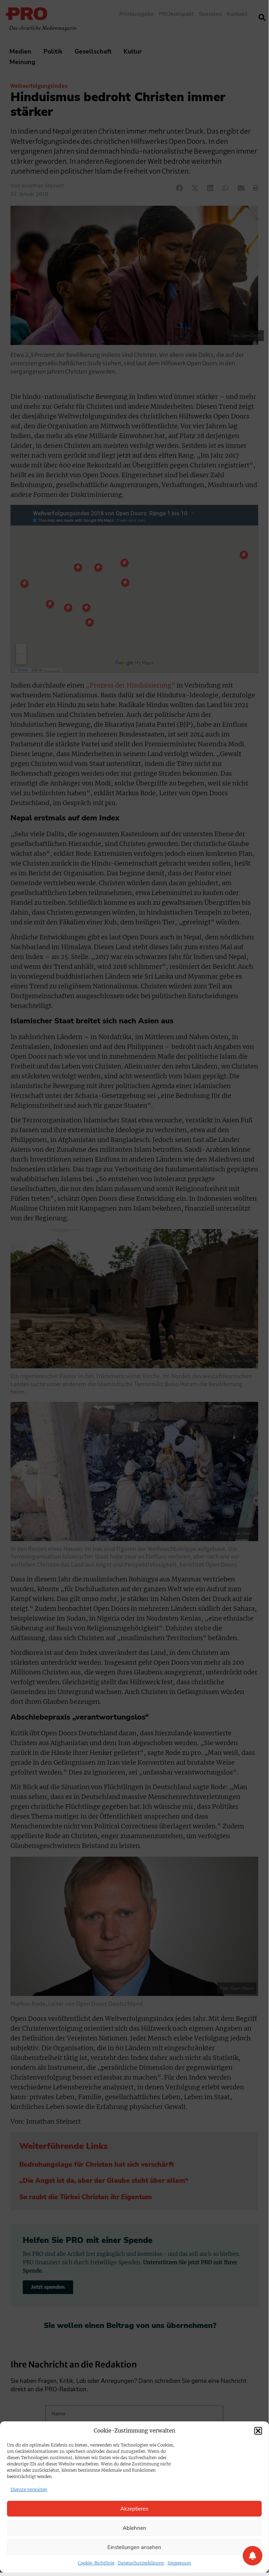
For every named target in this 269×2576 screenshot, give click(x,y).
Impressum (179, 2563)
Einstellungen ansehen (134, 2547)
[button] (258, 2431)
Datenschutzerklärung (141, 2563)
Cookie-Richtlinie (96, 2563)
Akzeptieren (134, 2509)
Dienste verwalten (29, 2489)
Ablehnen (134, 2528)
